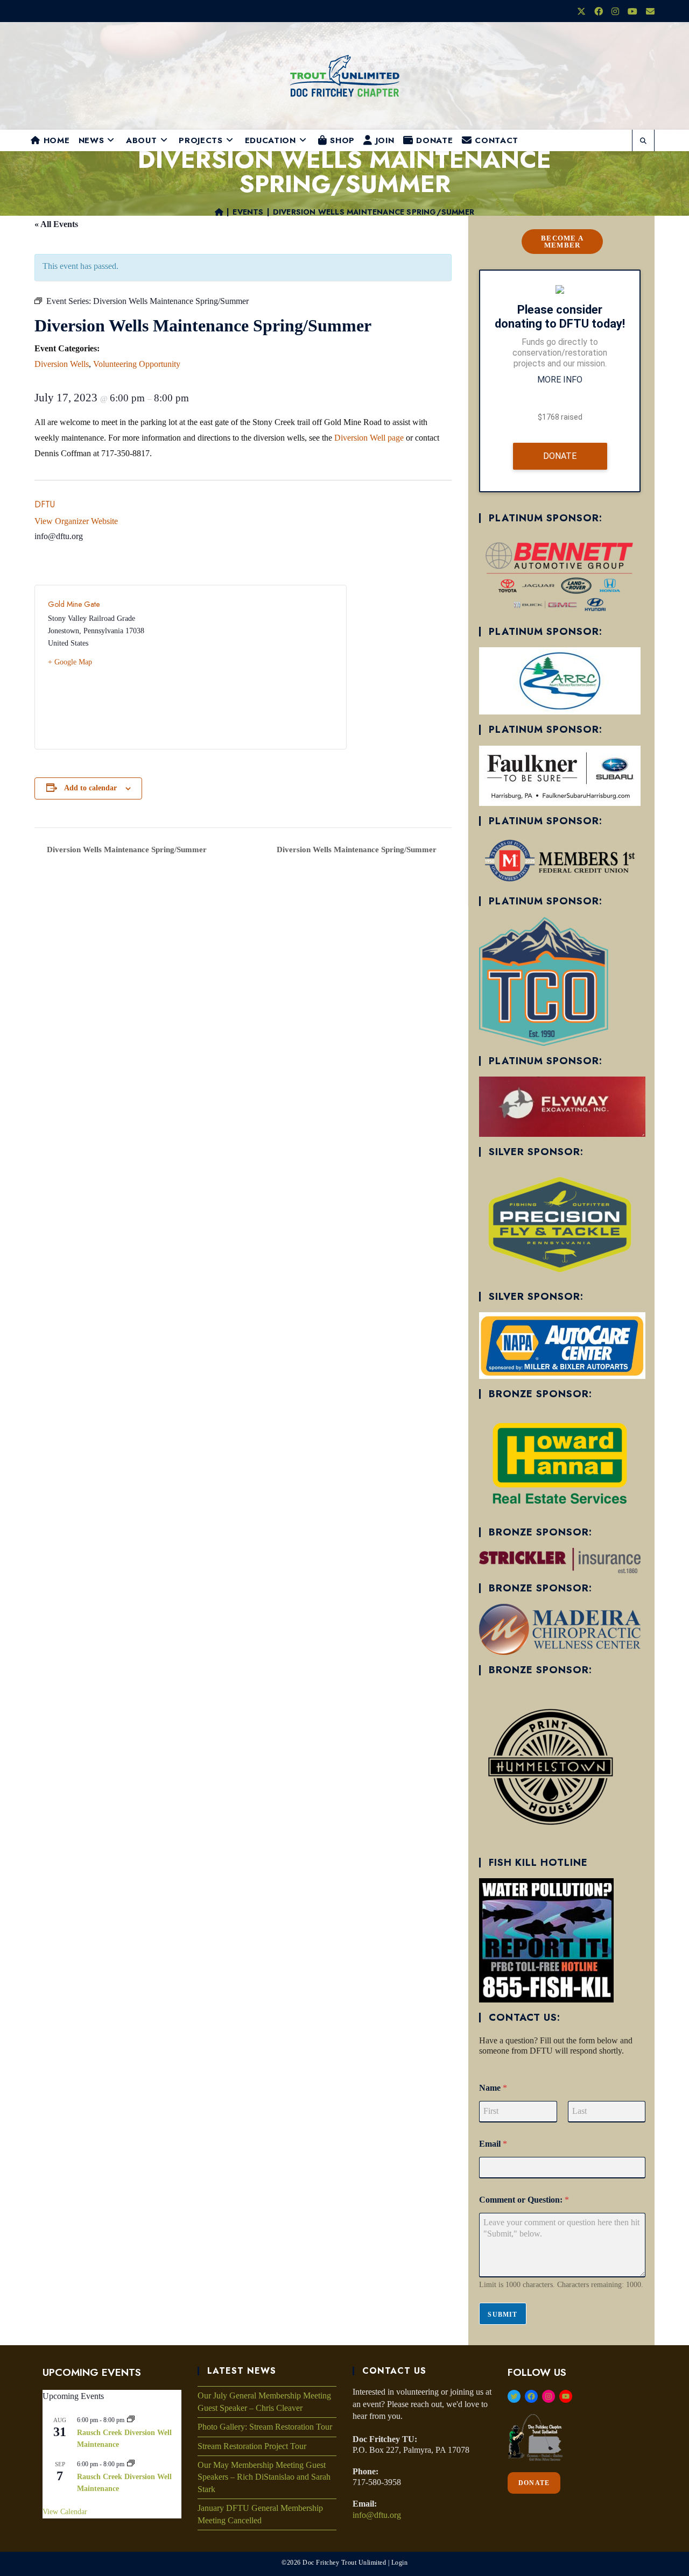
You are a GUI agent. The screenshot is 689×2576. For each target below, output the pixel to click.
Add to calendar (90, 788)
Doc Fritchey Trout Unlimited (344, 2563)
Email (493, 2144)
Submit (502, 2315)
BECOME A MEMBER (562, 242)
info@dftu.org (377, 2515)
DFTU (45, 504)
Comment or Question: (524, 2200)
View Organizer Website (76, 521)
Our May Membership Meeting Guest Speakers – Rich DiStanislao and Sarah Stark (264, 2477)
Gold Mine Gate (74, 604)
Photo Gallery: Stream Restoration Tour (265, 2427)
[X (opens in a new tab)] (581, 12)
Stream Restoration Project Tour (252, 2446)
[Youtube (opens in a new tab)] (632, 12)
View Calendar (65, 2512)
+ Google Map (70, 662)
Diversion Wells (62, 364)
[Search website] (643, 141)
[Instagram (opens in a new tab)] (615, 12)
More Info (560, 380)
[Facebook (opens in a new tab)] (599, 12)
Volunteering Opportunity (137, 364)
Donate (560, 456)
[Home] (219, 212)
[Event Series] (131, 2420)
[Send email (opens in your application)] (648, 12)
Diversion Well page (369, 438)
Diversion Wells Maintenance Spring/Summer (374, 212)
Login (400, 2563)
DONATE (534, 2483)
